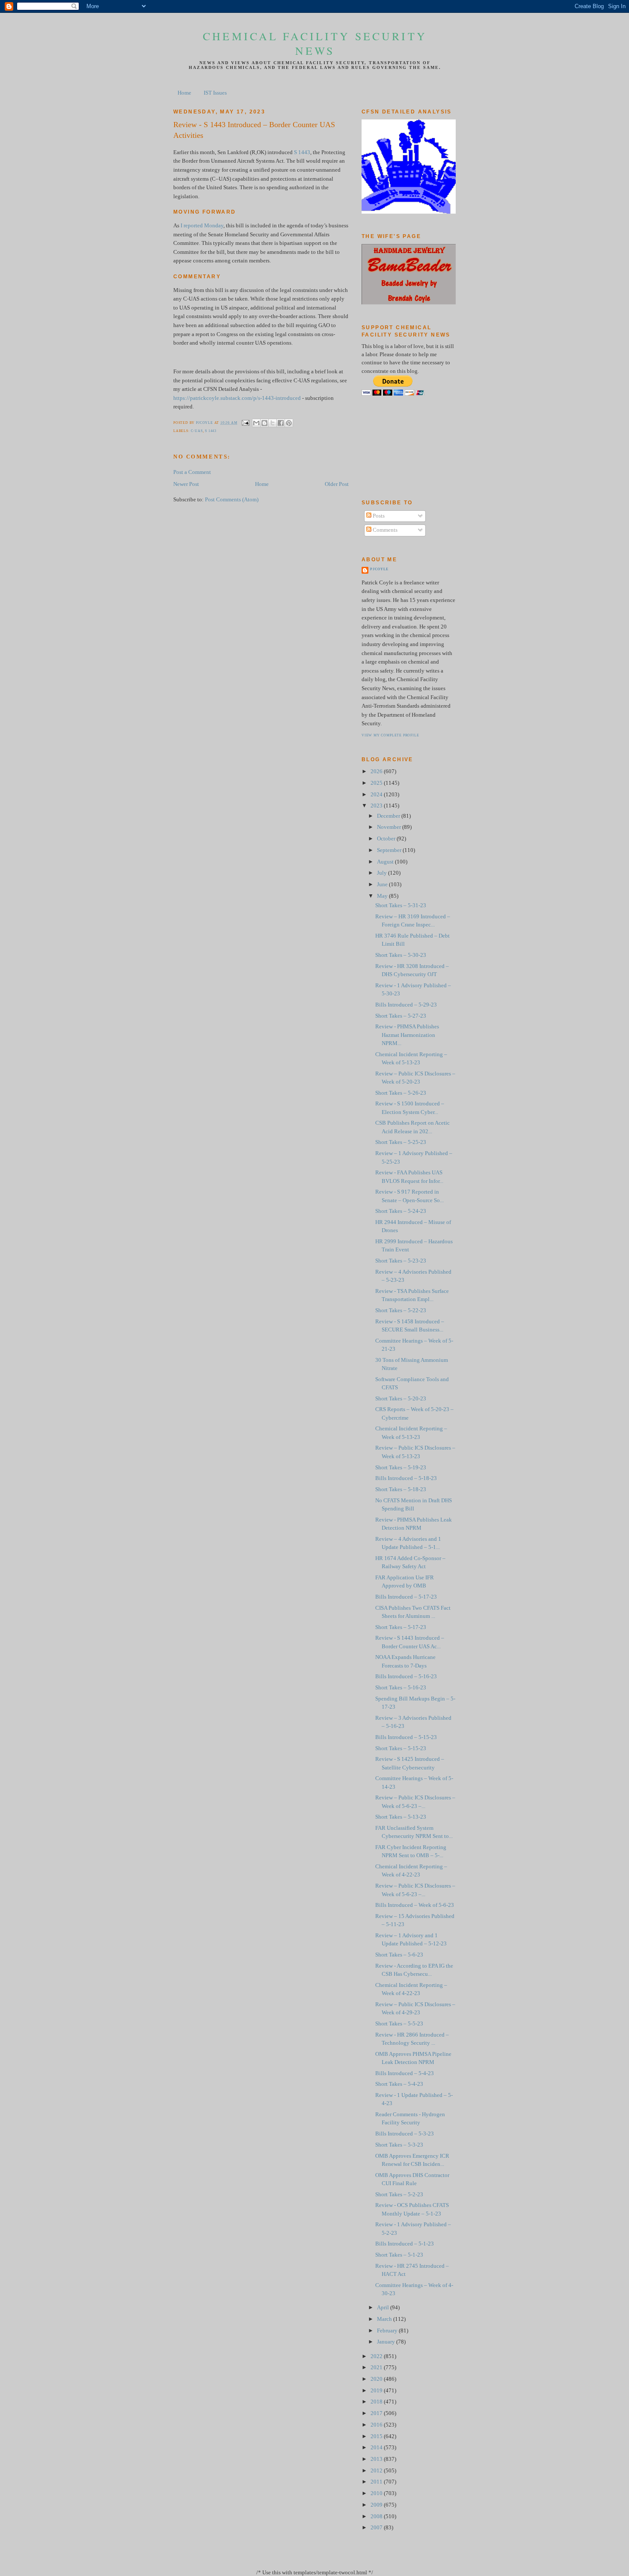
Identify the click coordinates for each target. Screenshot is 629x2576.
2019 (377, 2391)
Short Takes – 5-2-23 (399, 2195)
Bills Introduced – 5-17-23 (406, 1597)
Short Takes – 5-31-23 (401, 905)
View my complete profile (390, 735)
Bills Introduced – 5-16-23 (406, 1677)
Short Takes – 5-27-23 (401, 1016)
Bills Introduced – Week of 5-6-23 (415, 1905)
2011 (377, 2482)
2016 (377, 2425)
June (383, 884)
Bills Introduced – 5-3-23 (405, 2134)
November (390, 827)
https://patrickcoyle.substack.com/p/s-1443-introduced (237, 398)
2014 (377, 2448)
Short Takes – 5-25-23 (401, 1142)
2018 (377, 2402)
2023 (377, 806)
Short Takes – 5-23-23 (401, 1261)
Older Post (337, 484)
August (386, 862)
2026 (377, 771)
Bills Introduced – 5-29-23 (406, 1005)
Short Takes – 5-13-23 (401, 1817)
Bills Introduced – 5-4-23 (405, 2073)
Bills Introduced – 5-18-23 (406, 1478)
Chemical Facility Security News (315, 43)
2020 (377, 2379)
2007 (377, 2528)
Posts (378, 516)
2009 (377, 2505)
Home (184, 93)
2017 (377, 2413)
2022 (377, 2356)
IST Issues (215, 93)
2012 (377, 2471)
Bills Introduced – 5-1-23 (405, 2244)
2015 (377, 2436)
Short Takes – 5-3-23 (399, 2145)
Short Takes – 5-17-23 (401, 1627)
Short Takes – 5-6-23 (399, 1955)
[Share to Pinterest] (289, 423)
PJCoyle (379, 569)
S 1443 (302, 152)
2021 (377, 2368)
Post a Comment (192, 472)
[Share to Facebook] (281, 423)
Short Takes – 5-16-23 (401, 1688)
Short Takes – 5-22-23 (401, 1310)
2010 (377, 2493)
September (390, 850)
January (387, 2342)
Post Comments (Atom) (232, 500)
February (388, 2331)
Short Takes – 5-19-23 (401, 1468)
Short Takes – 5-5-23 (399, 2024)
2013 (377, 2459)
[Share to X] (273, 423)
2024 (377, 795)
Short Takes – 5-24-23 (401, 1211)
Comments (384, 530)
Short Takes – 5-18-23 (401, 1489)
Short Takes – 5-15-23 (401, 1748)
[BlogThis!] (264, 423)
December (389, 816)
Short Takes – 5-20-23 (401, 1399)
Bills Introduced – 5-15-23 (406, 1737)
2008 (377, 2516)
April (384, 2308)
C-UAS (197, 431)
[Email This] (256, 423)
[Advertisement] (400, 447)
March (385, 2319)
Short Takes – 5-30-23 (401, 955)
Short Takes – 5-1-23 (399, 2255)
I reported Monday (202, 226)
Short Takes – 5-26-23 (401, 1093)
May (383, 896)
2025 (377, 783)
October (387, 839)
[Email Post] (245, 423)
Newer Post (186, 484)
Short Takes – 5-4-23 (399, 2084)
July (383, 873)
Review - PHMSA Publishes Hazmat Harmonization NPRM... (407, 1035)
